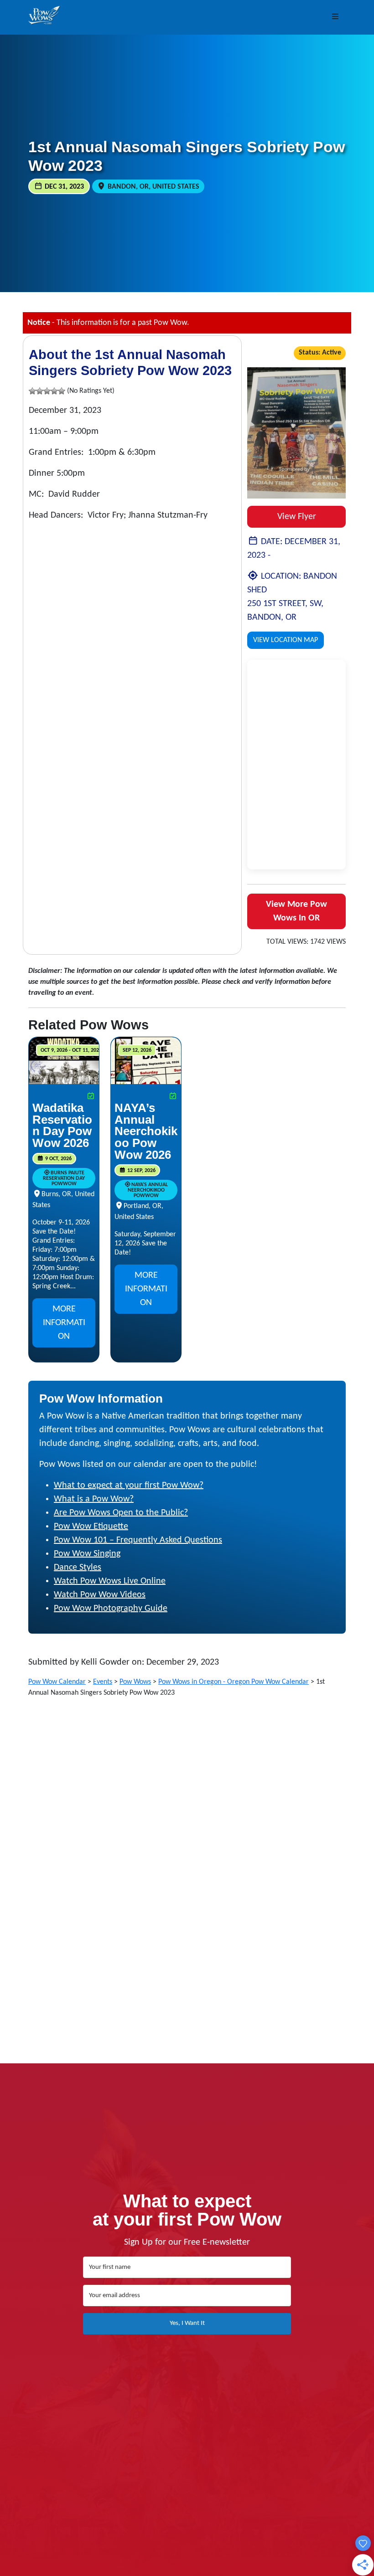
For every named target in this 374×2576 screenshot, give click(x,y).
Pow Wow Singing (87, 1554)
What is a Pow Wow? (94, 1499)
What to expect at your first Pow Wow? (129, 1486)
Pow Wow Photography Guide (111, 1609)
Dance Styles (78, 1568)
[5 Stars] (62, 391)
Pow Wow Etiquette (91, 1527)
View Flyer (297, 517)
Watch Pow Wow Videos (100, 1595)
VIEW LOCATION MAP (286, 640)
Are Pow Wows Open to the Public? (121, 1513)
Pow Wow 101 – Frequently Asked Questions (138, 1540)
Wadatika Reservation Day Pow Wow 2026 (62, 1125)
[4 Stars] (54, 391)
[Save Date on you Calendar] (91, 1097)
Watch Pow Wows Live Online (110, 1581)
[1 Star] (32, 391)
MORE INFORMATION (64, 1323)
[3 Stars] (47, 391)
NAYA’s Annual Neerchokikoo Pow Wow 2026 (146, 1131)
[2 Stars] (40, 391)
